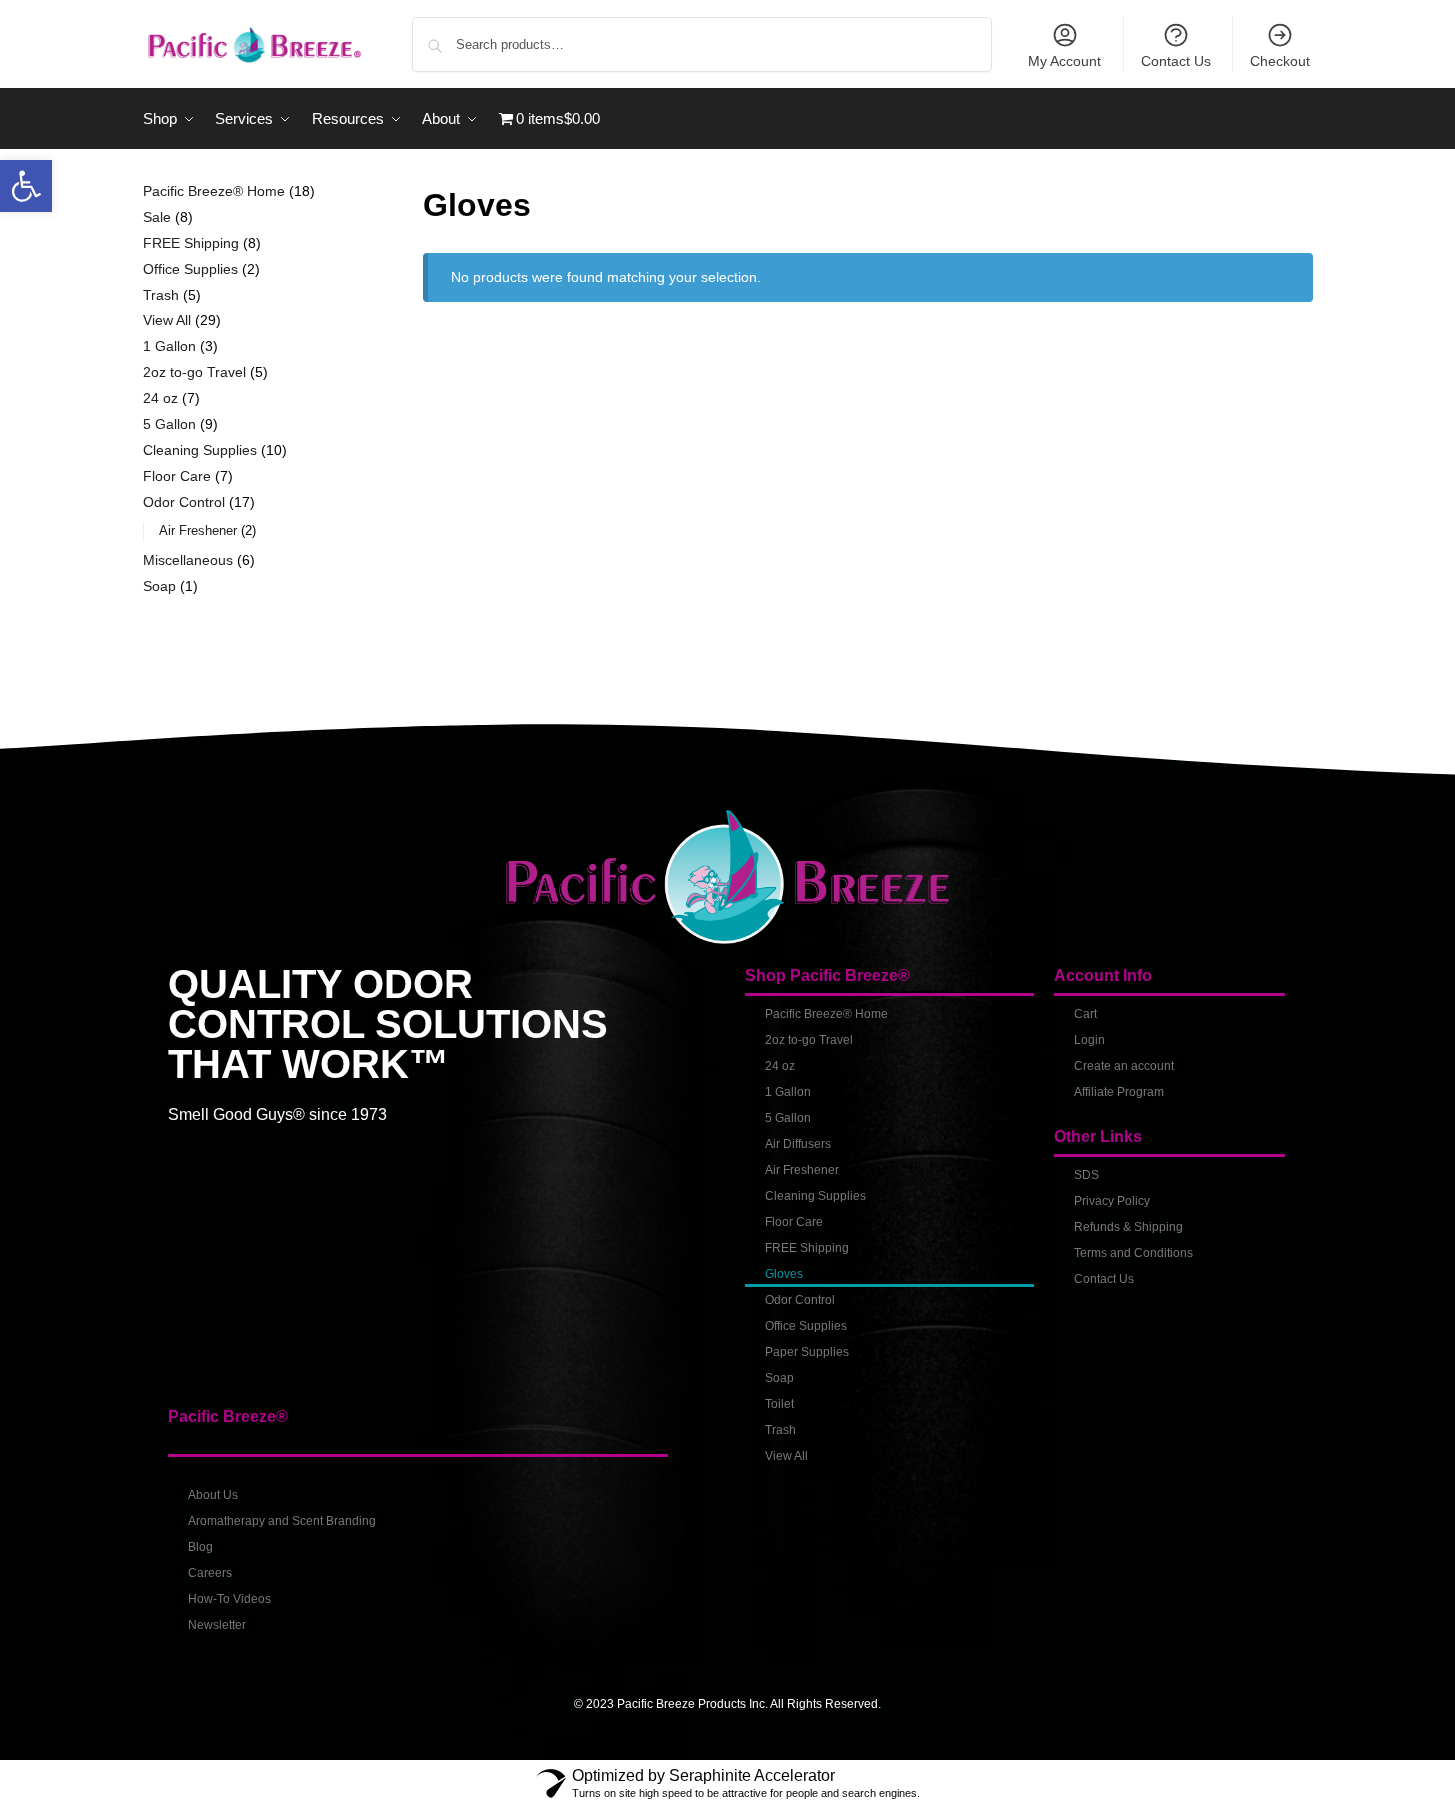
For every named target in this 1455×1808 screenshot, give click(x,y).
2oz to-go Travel (809, 1040)
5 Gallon (788, 1118)
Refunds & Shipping (1128, 1227)
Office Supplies (806, 1326)
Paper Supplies (807, 1352)
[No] (1430, 1778)
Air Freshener (802, 1170)
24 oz (780, 1066)
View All (786, 1456)
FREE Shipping (807, 1248)
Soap (779, 1378)
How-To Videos (229, 1599)
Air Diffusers (798, 1144)
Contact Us (1176, 61)
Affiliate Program (1119, 1092)
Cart (1085, 1014)
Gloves (784, 1274)
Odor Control (800, 1300)
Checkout (1280, 61)
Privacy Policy (1112, 1201)
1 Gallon (788, 1092)
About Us (213, 1495)
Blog (200, 1547)
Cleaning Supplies (815, 1196)
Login (1089, 1040)
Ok (1218, 1777)
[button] (26, 186)
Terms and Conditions (1133, 1253)
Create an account (1124, 1066)
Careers (210, 1573)
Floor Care (794, 1222)
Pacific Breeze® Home (826, 1014)
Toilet (779, 1404)
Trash (780, 1430)
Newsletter (217, 1625)
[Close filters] (347, 193)
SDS (1086, 1175)
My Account (1064, 61)
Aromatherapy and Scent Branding (282, 1521)
